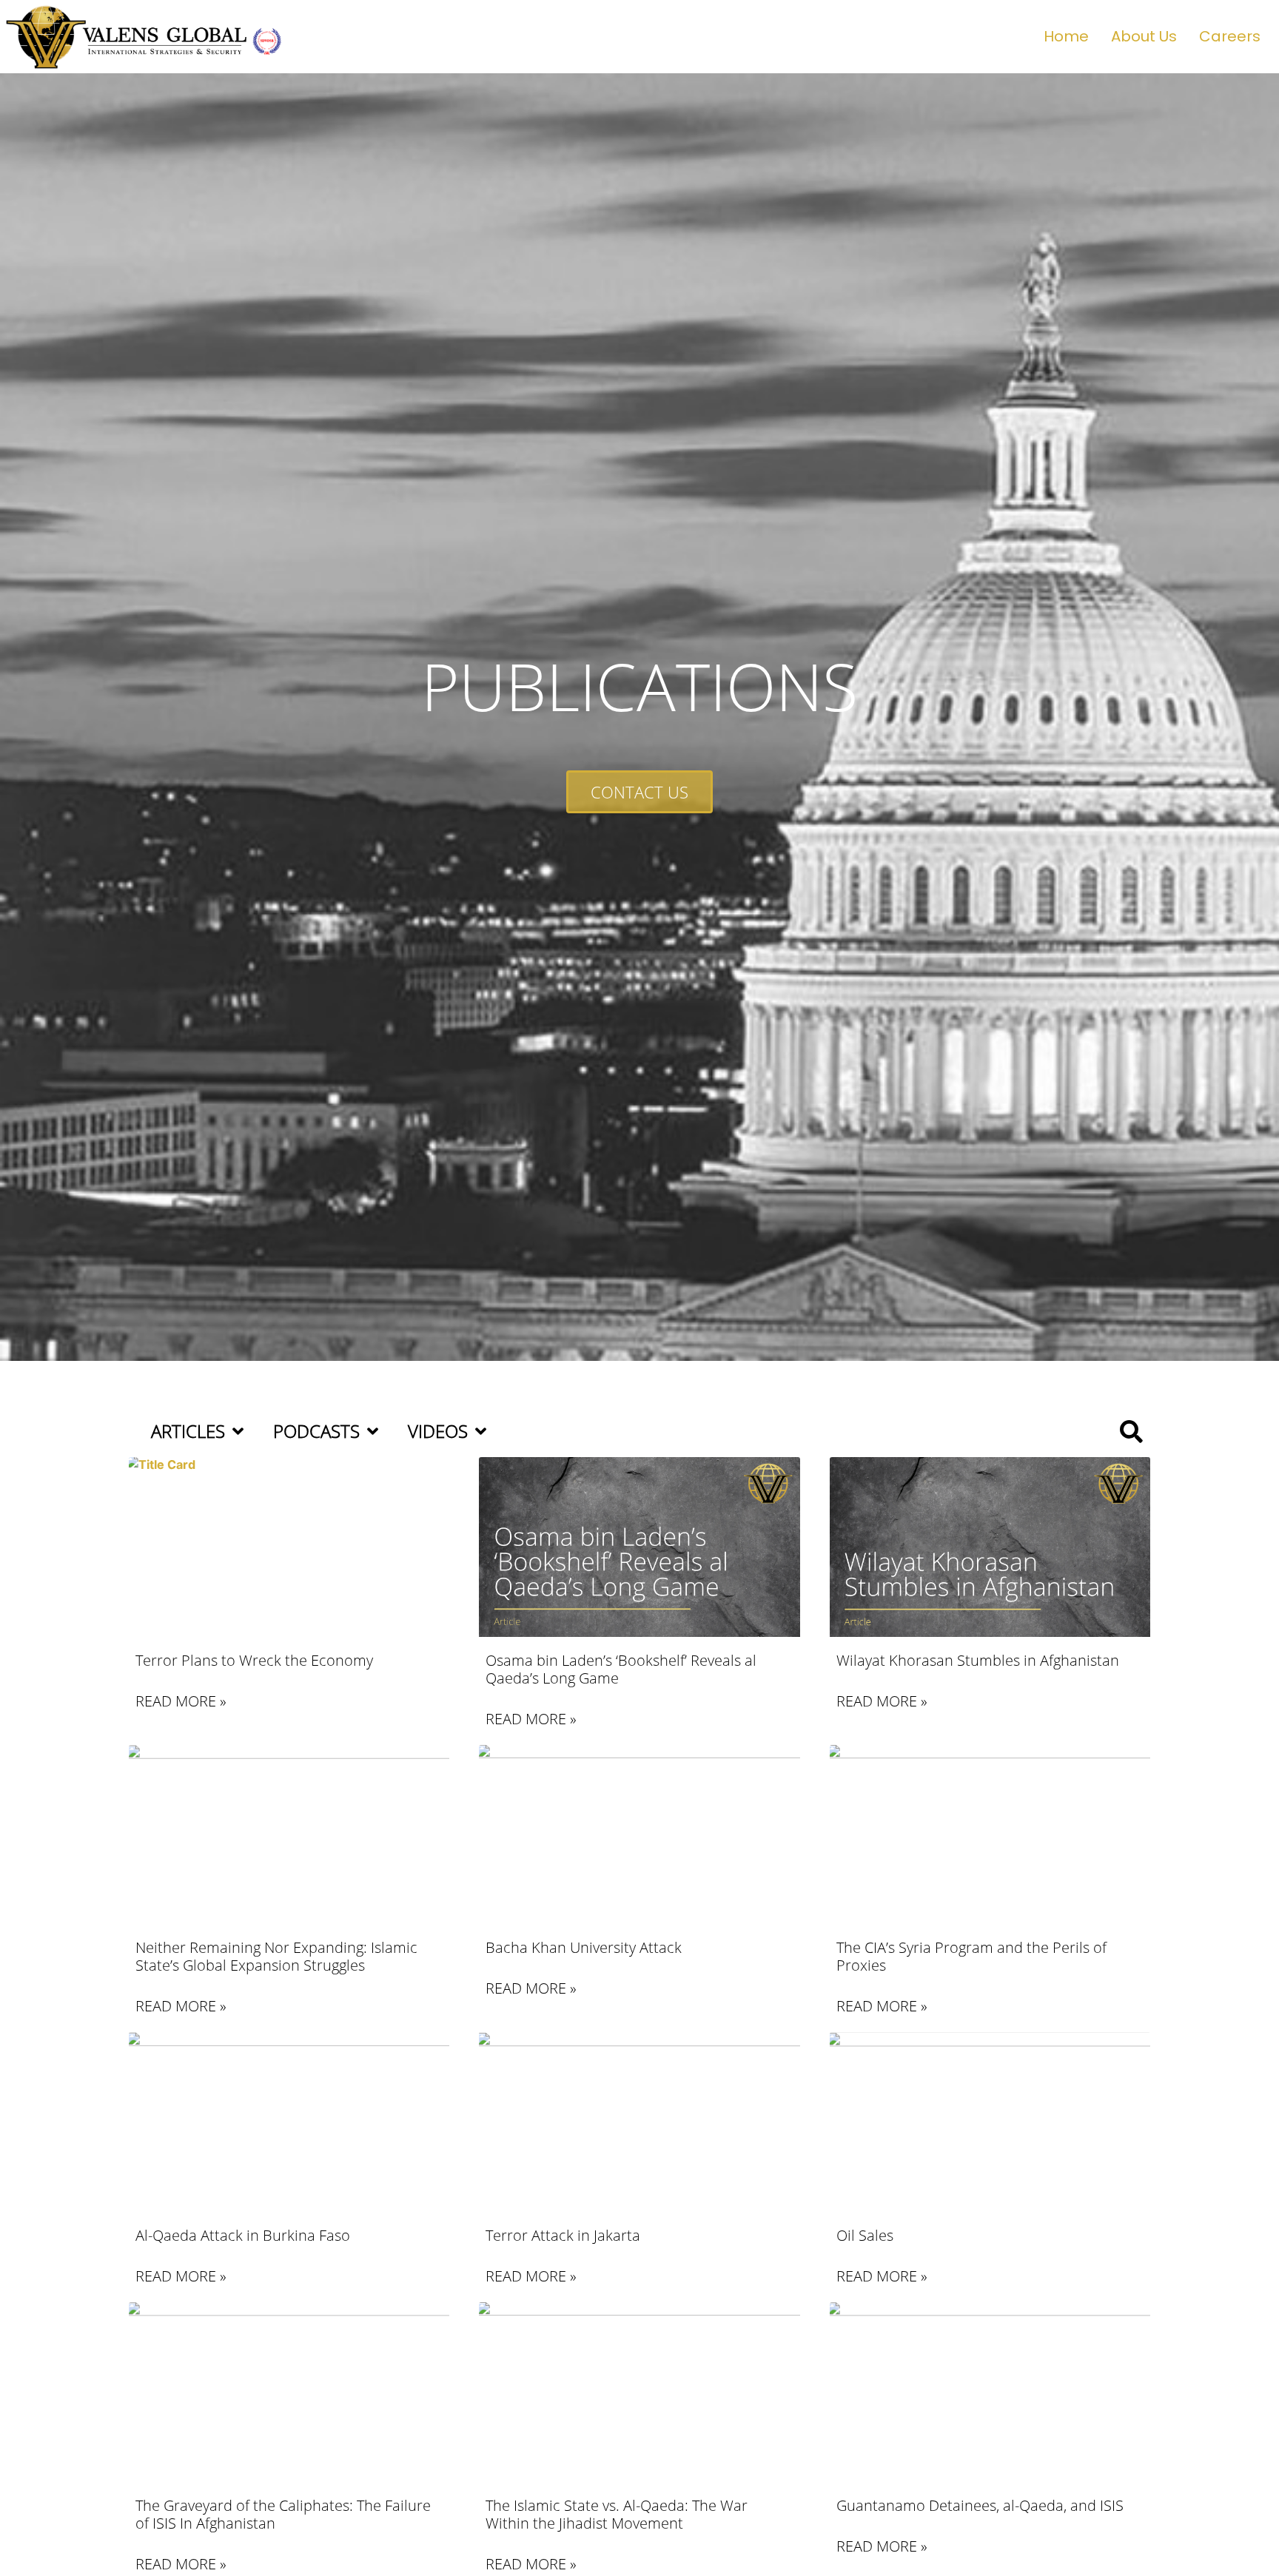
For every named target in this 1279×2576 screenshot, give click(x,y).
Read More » (181, 1701)
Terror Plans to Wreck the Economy (254, 1660)
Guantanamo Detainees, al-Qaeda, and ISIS (980, 2505)
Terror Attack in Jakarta (563, 2235)
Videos (438, 1431)
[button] (1131, 1432)
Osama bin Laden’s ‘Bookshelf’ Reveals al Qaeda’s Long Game (621, 1669)
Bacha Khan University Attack (584, 1947)
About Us (1144, 36)
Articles (188, 1431)
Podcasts (316, 1431)
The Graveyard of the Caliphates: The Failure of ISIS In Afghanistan (283, 2514)
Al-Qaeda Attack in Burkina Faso (243, 2235)
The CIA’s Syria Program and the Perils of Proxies (971, 1956)
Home (1066, 36)
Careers (1230, 36)
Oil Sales (865, 2235)
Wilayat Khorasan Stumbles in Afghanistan (978, 1660)
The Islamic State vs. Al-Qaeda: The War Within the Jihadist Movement (617, 2514)
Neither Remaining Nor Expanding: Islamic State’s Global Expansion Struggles (276, 1956)
